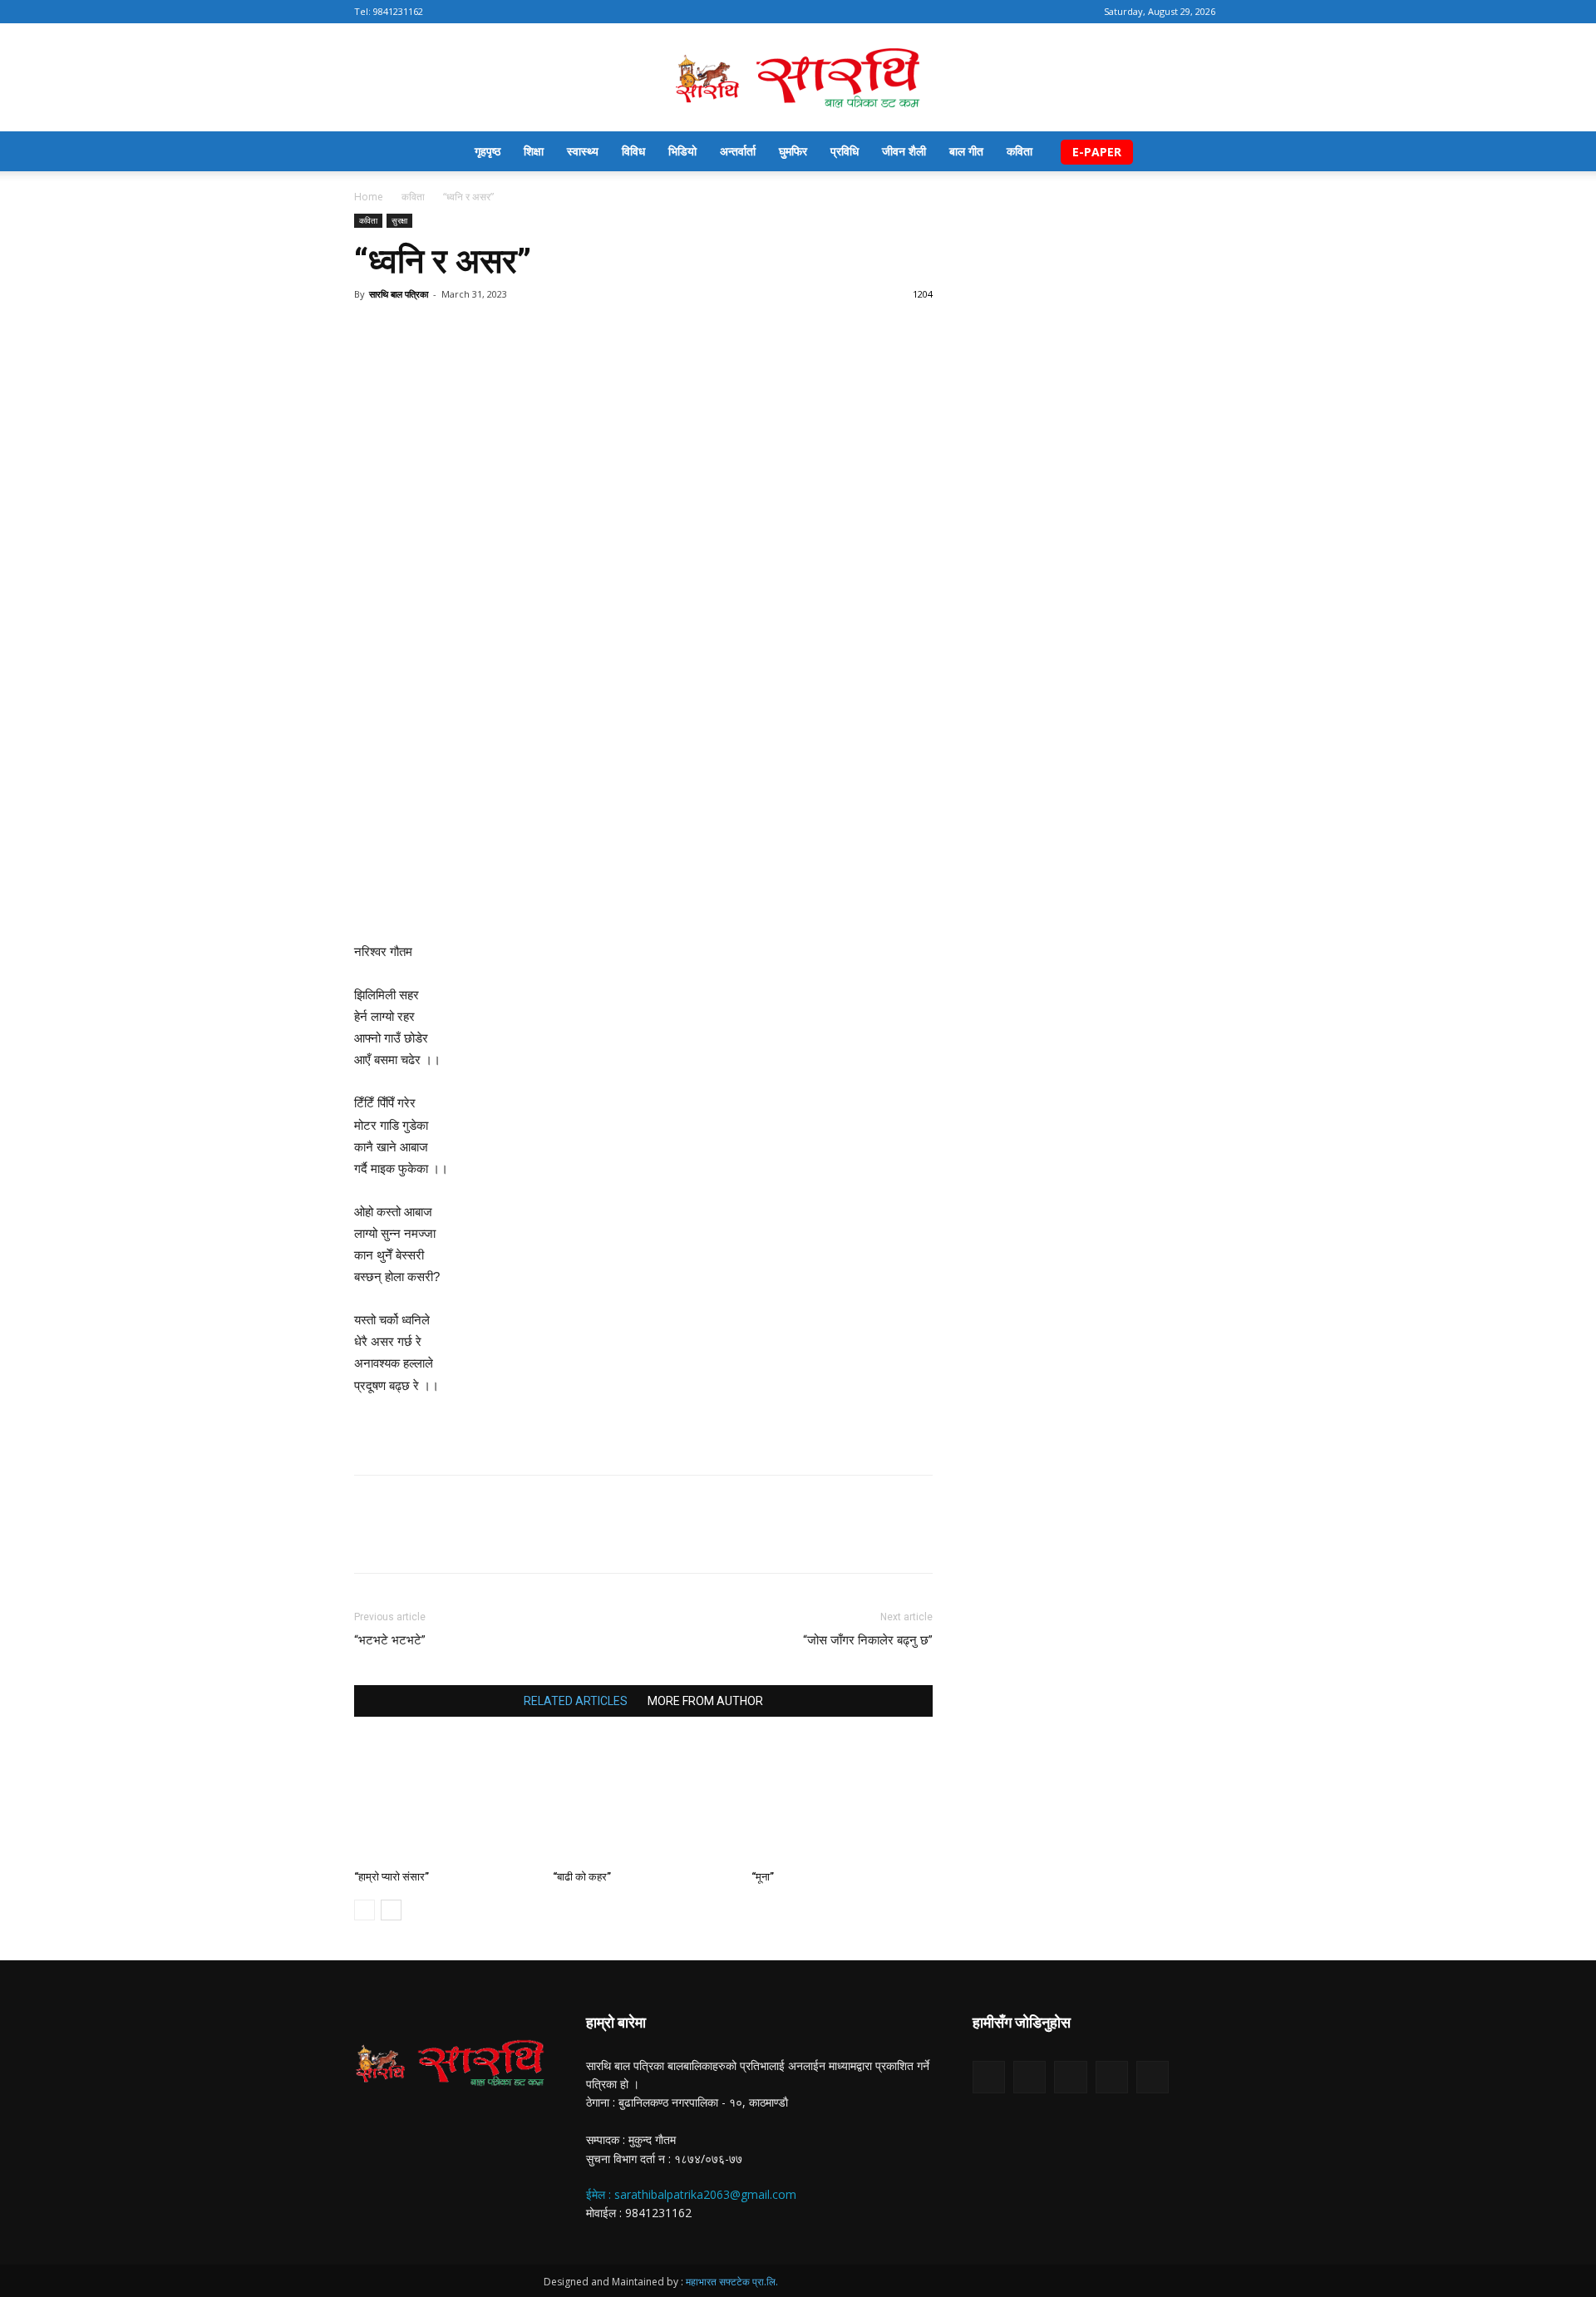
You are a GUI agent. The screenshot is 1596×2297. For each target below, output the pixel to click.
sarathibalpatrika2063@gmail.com (705, 2194)
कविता (1020, 151)
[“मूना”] (842, 1801)
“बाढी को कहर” (582, 1877)
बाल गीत (966, 151)
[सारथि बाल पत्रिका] (798, 79)
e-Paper (1097, 152)
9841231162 (398, 11)
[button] (1222, 153)
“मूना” (763, 1877)
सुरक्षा (399, 220)
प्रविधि (845, 151)
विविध (633, 151)
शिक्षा (534, 151)
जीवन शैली (904, 151)
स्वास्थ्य (583, 151)
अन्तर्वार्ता (738, 151)
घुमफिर (793, 151)
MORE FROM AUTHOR (705, 1701)
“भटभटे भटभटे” (390, 1640)
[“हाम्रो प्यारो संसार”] (445, 1801)
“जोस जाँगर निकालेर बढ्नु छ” (868, 1640)
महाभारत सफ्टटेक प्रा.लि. (732, 2282)
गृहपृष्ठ (488, 151)
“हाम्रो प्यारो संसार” (392, 1877)
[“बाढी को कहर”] (643, 1801)
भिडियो (682, 151)
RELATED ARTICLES (576, 1701)
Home (369, 197)
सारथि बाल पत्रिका (399, 294)
